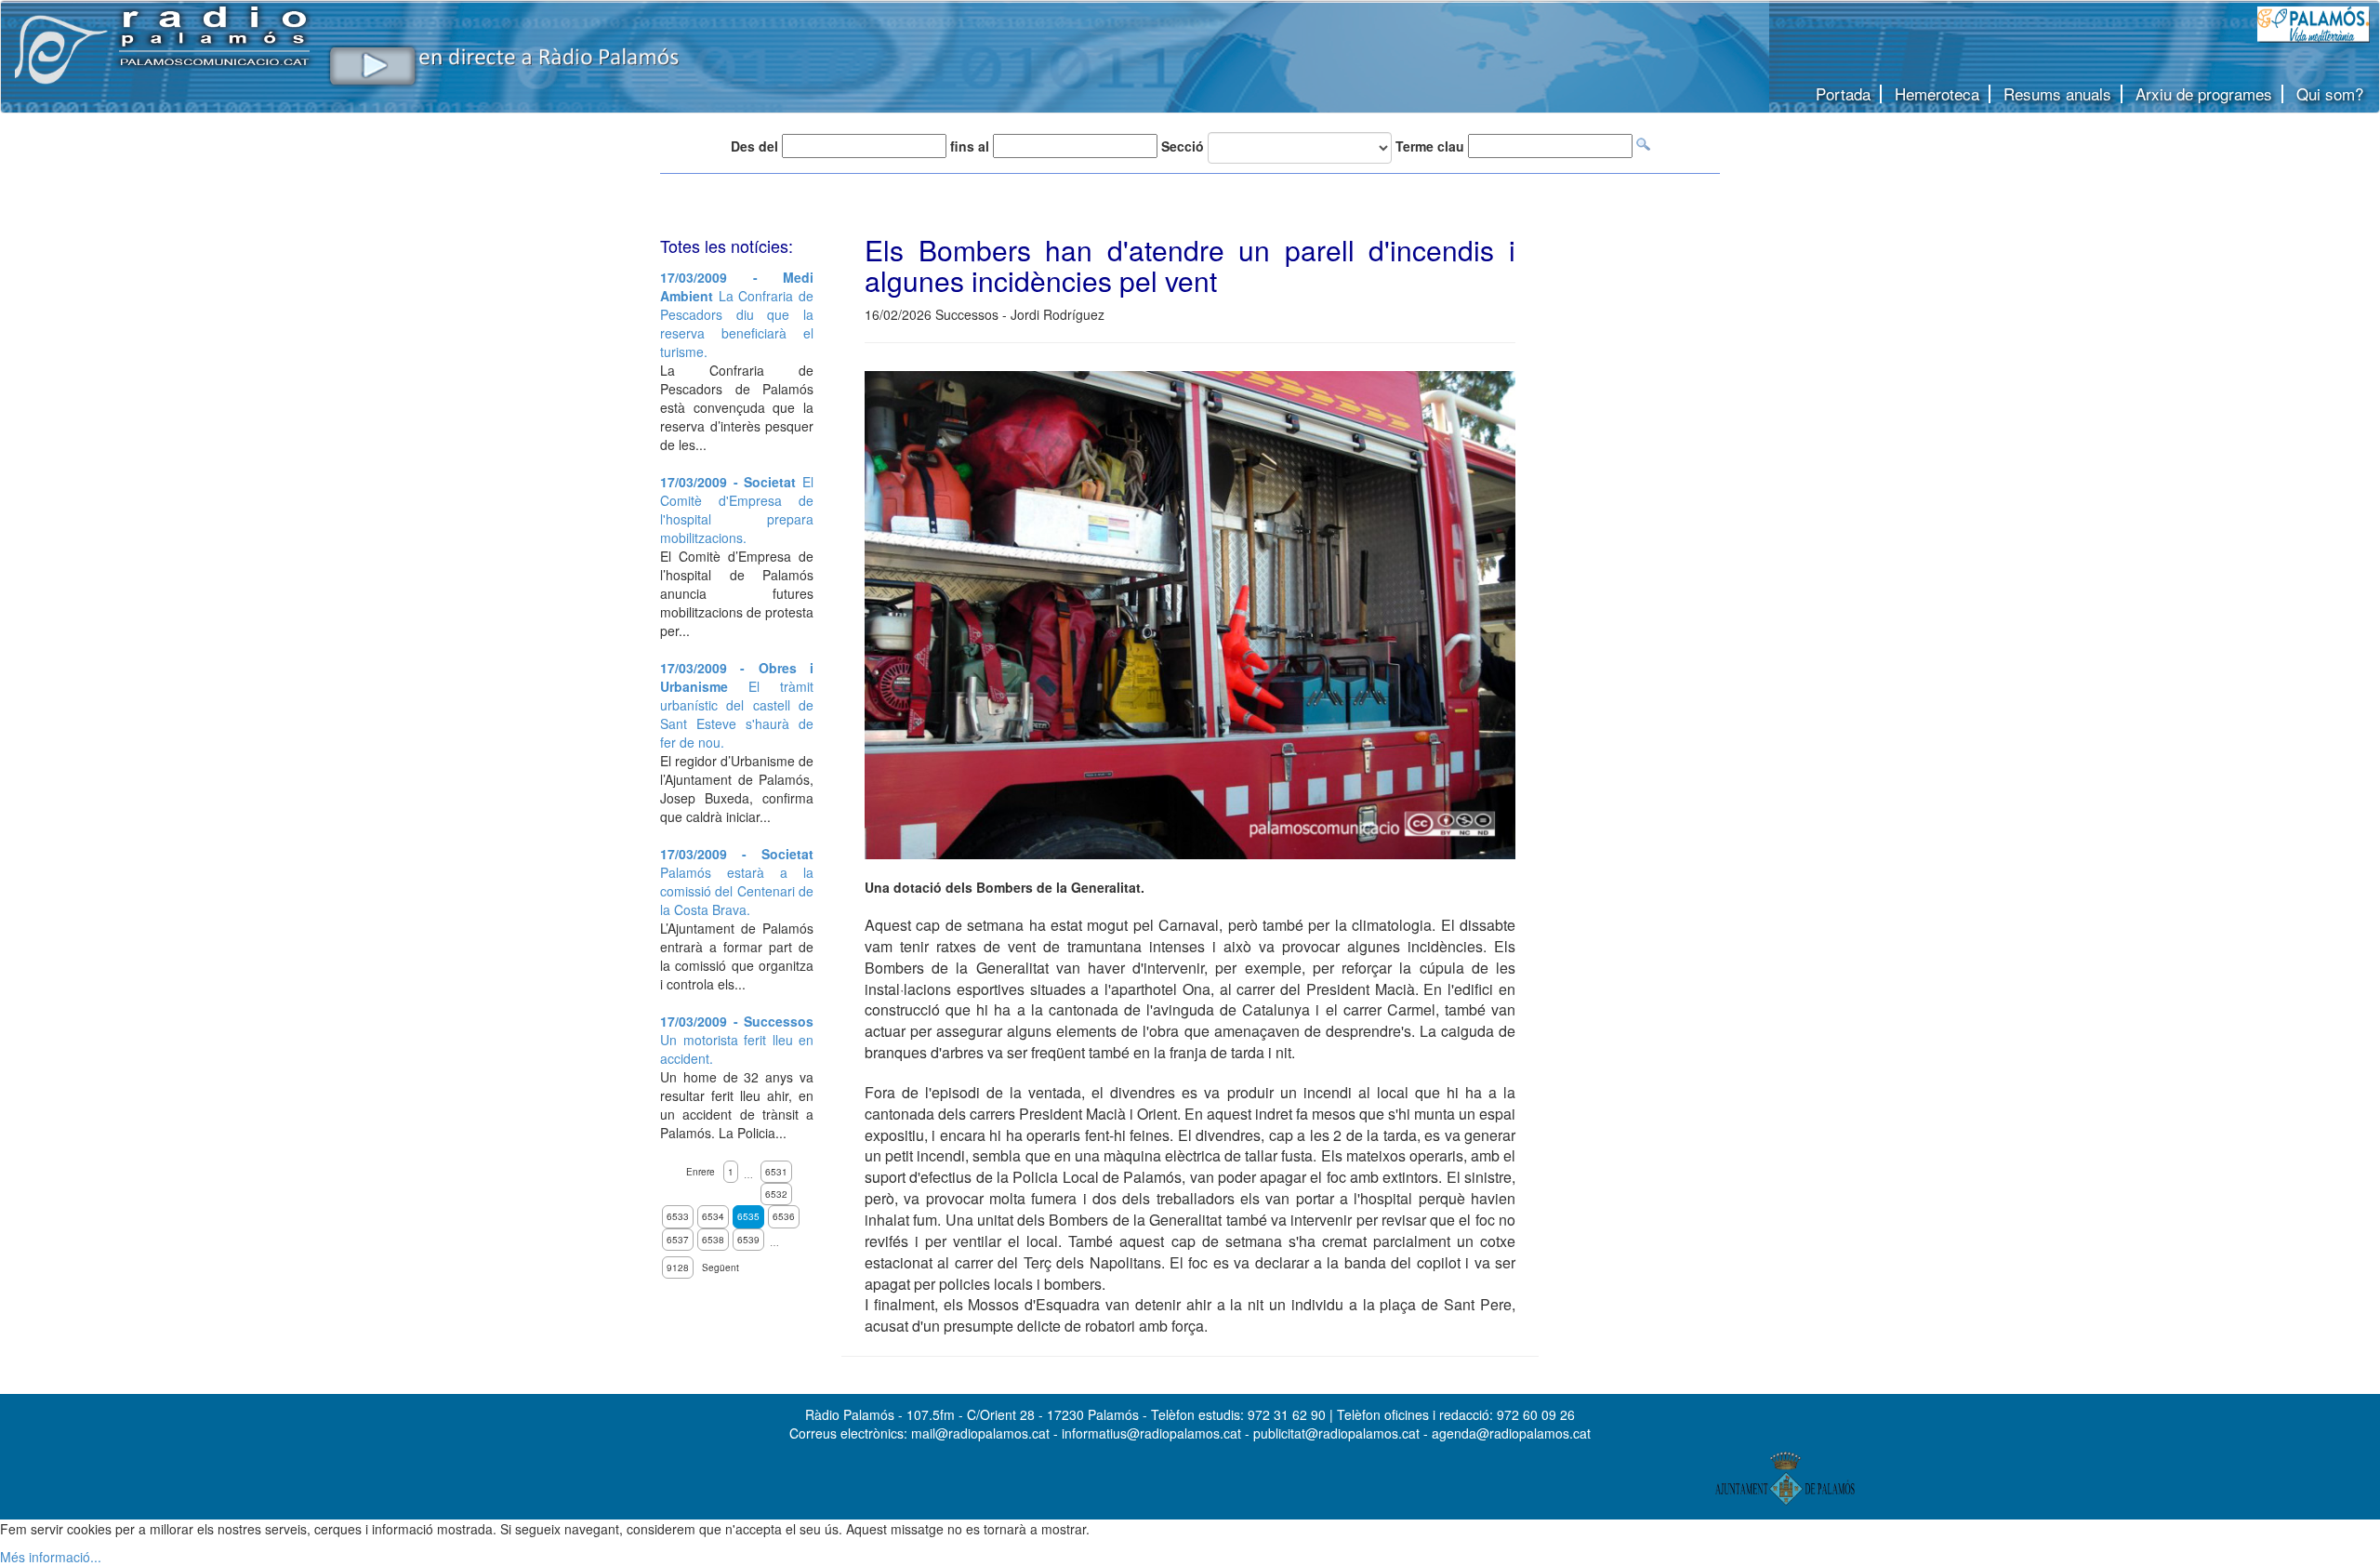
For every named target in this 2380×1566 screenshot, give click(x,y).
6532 (776, 1194)
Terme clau (1430, 146)
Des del (754, 146)
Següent (721, 1267)
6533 (678, 1216)
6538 (713, 1240)
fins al (970, 146)
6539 (748, 1240)
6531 (776, 1172)
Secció (1183, 146)
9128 (678, 1267)
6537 (678, 1240)
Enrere (701, 1172)
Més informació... (51, 1557)
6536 (784, 1216)
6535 (748, 1216)
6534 (713, 1216)
